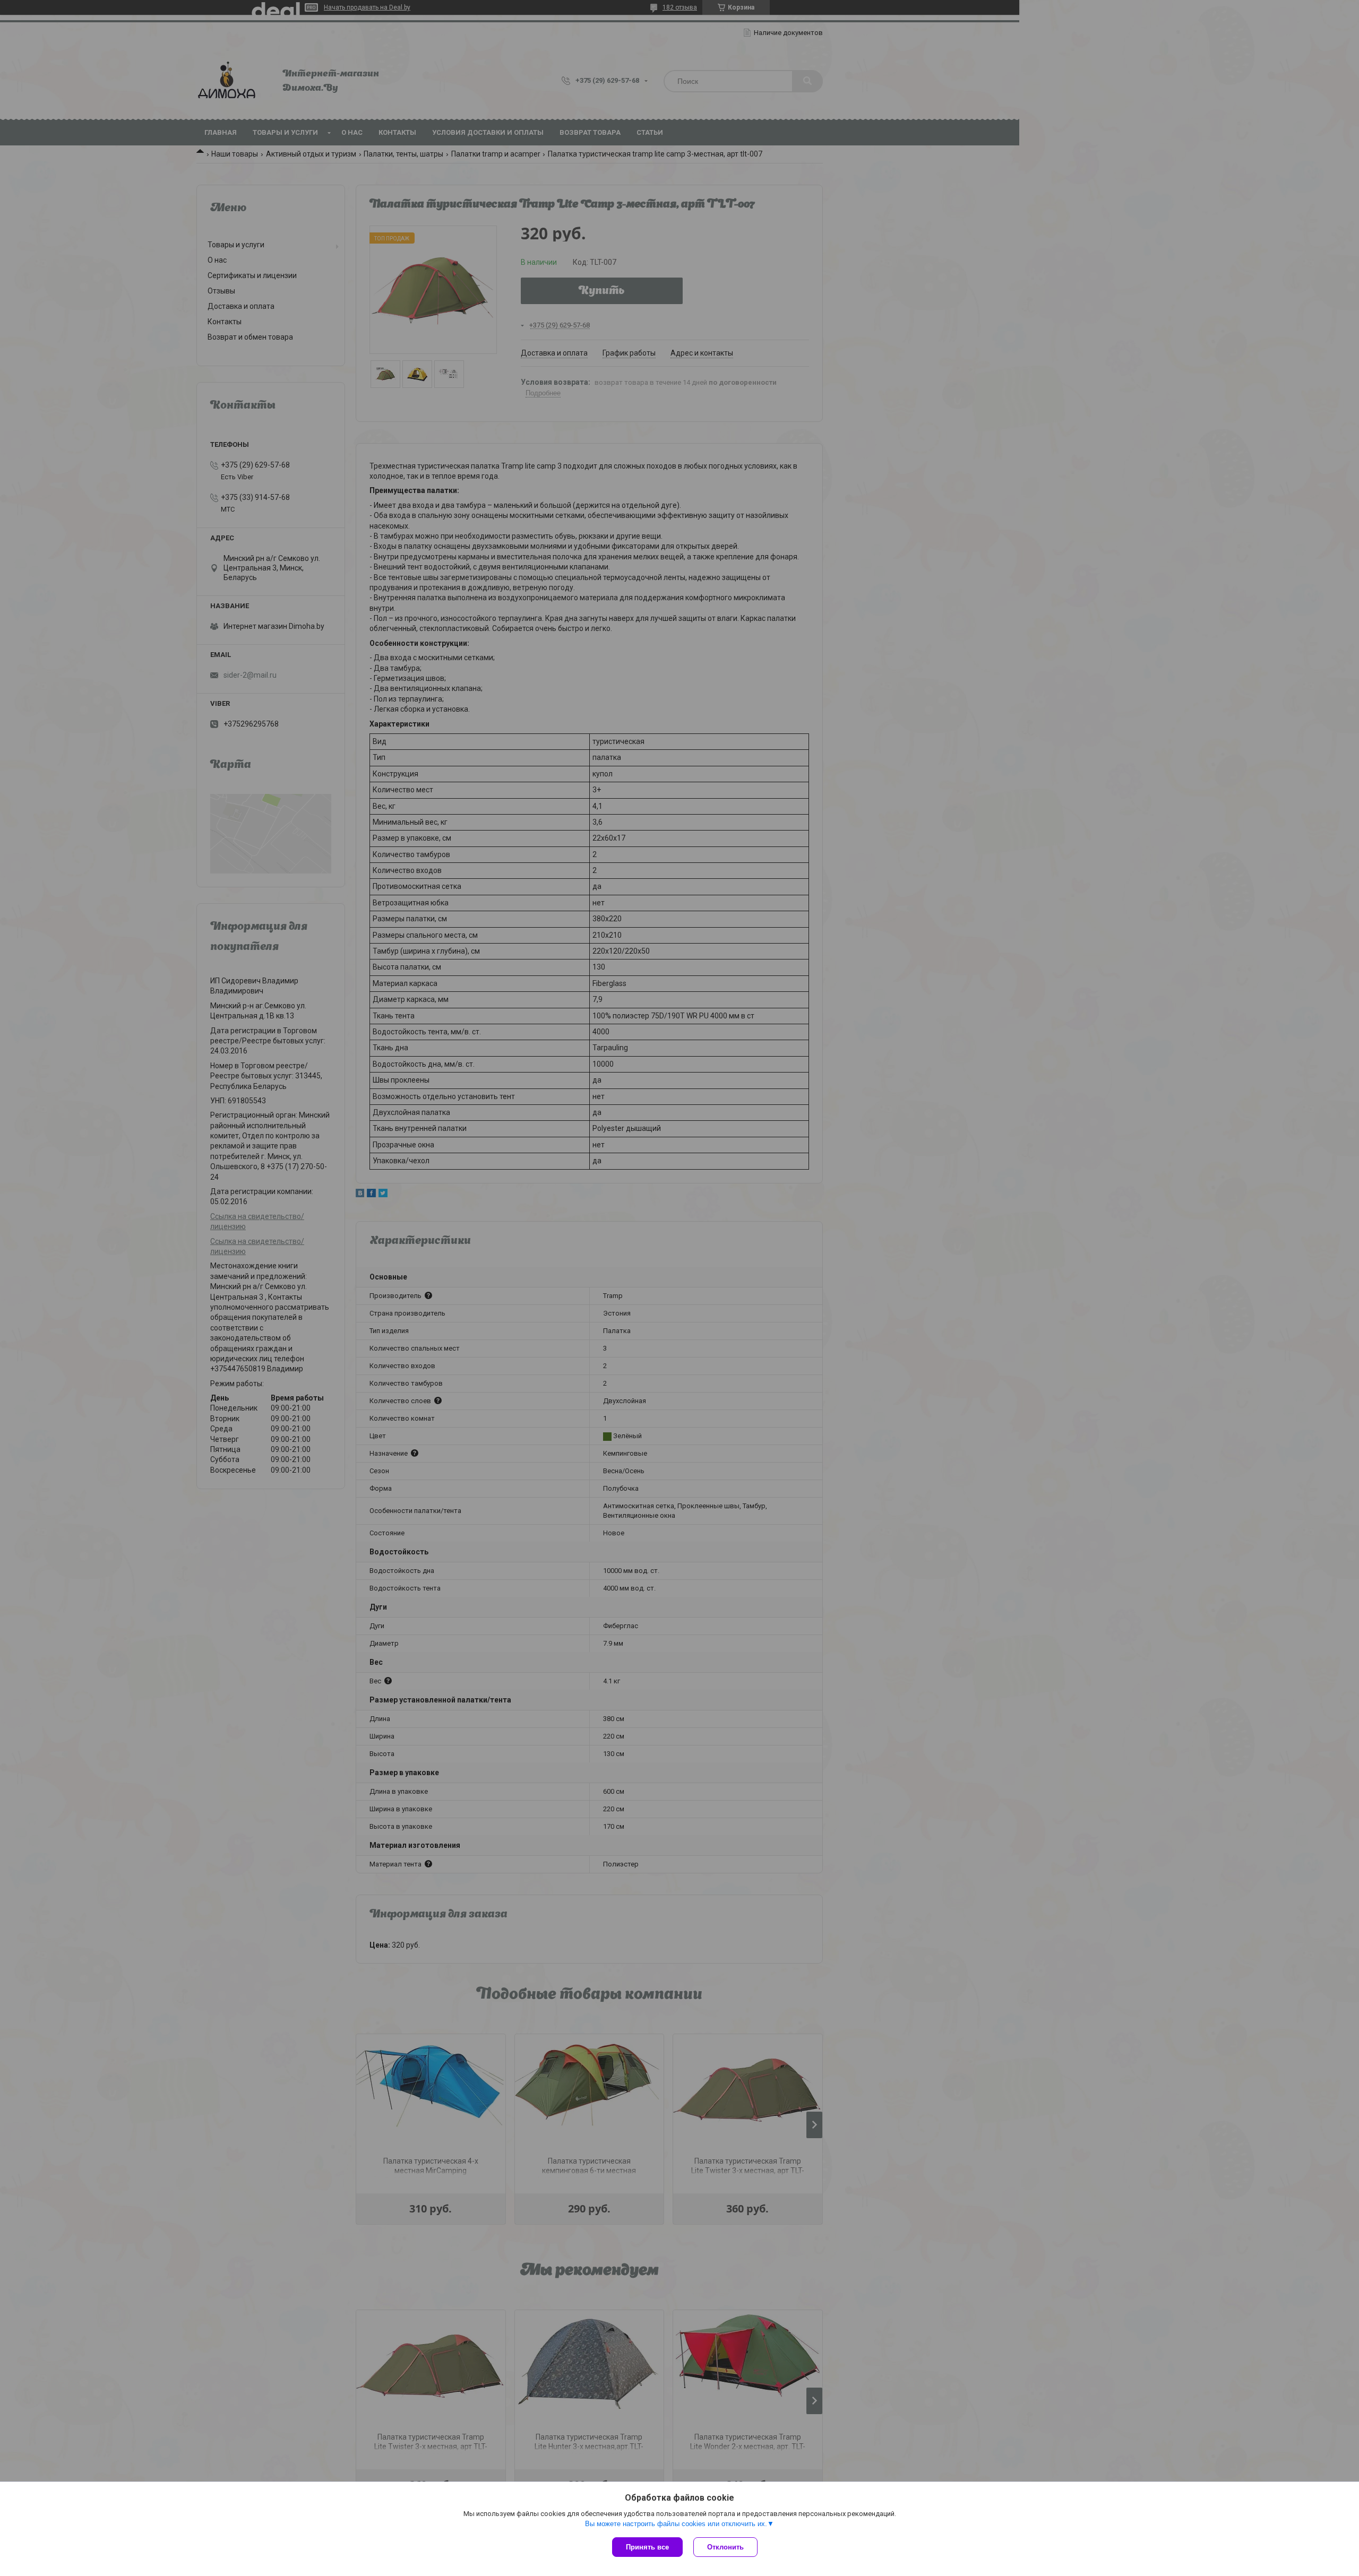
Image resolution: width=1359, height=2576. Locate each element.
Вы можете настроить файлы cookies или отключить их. (676, 2524)
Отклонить (725, 2547)
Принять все (647, 2547)
